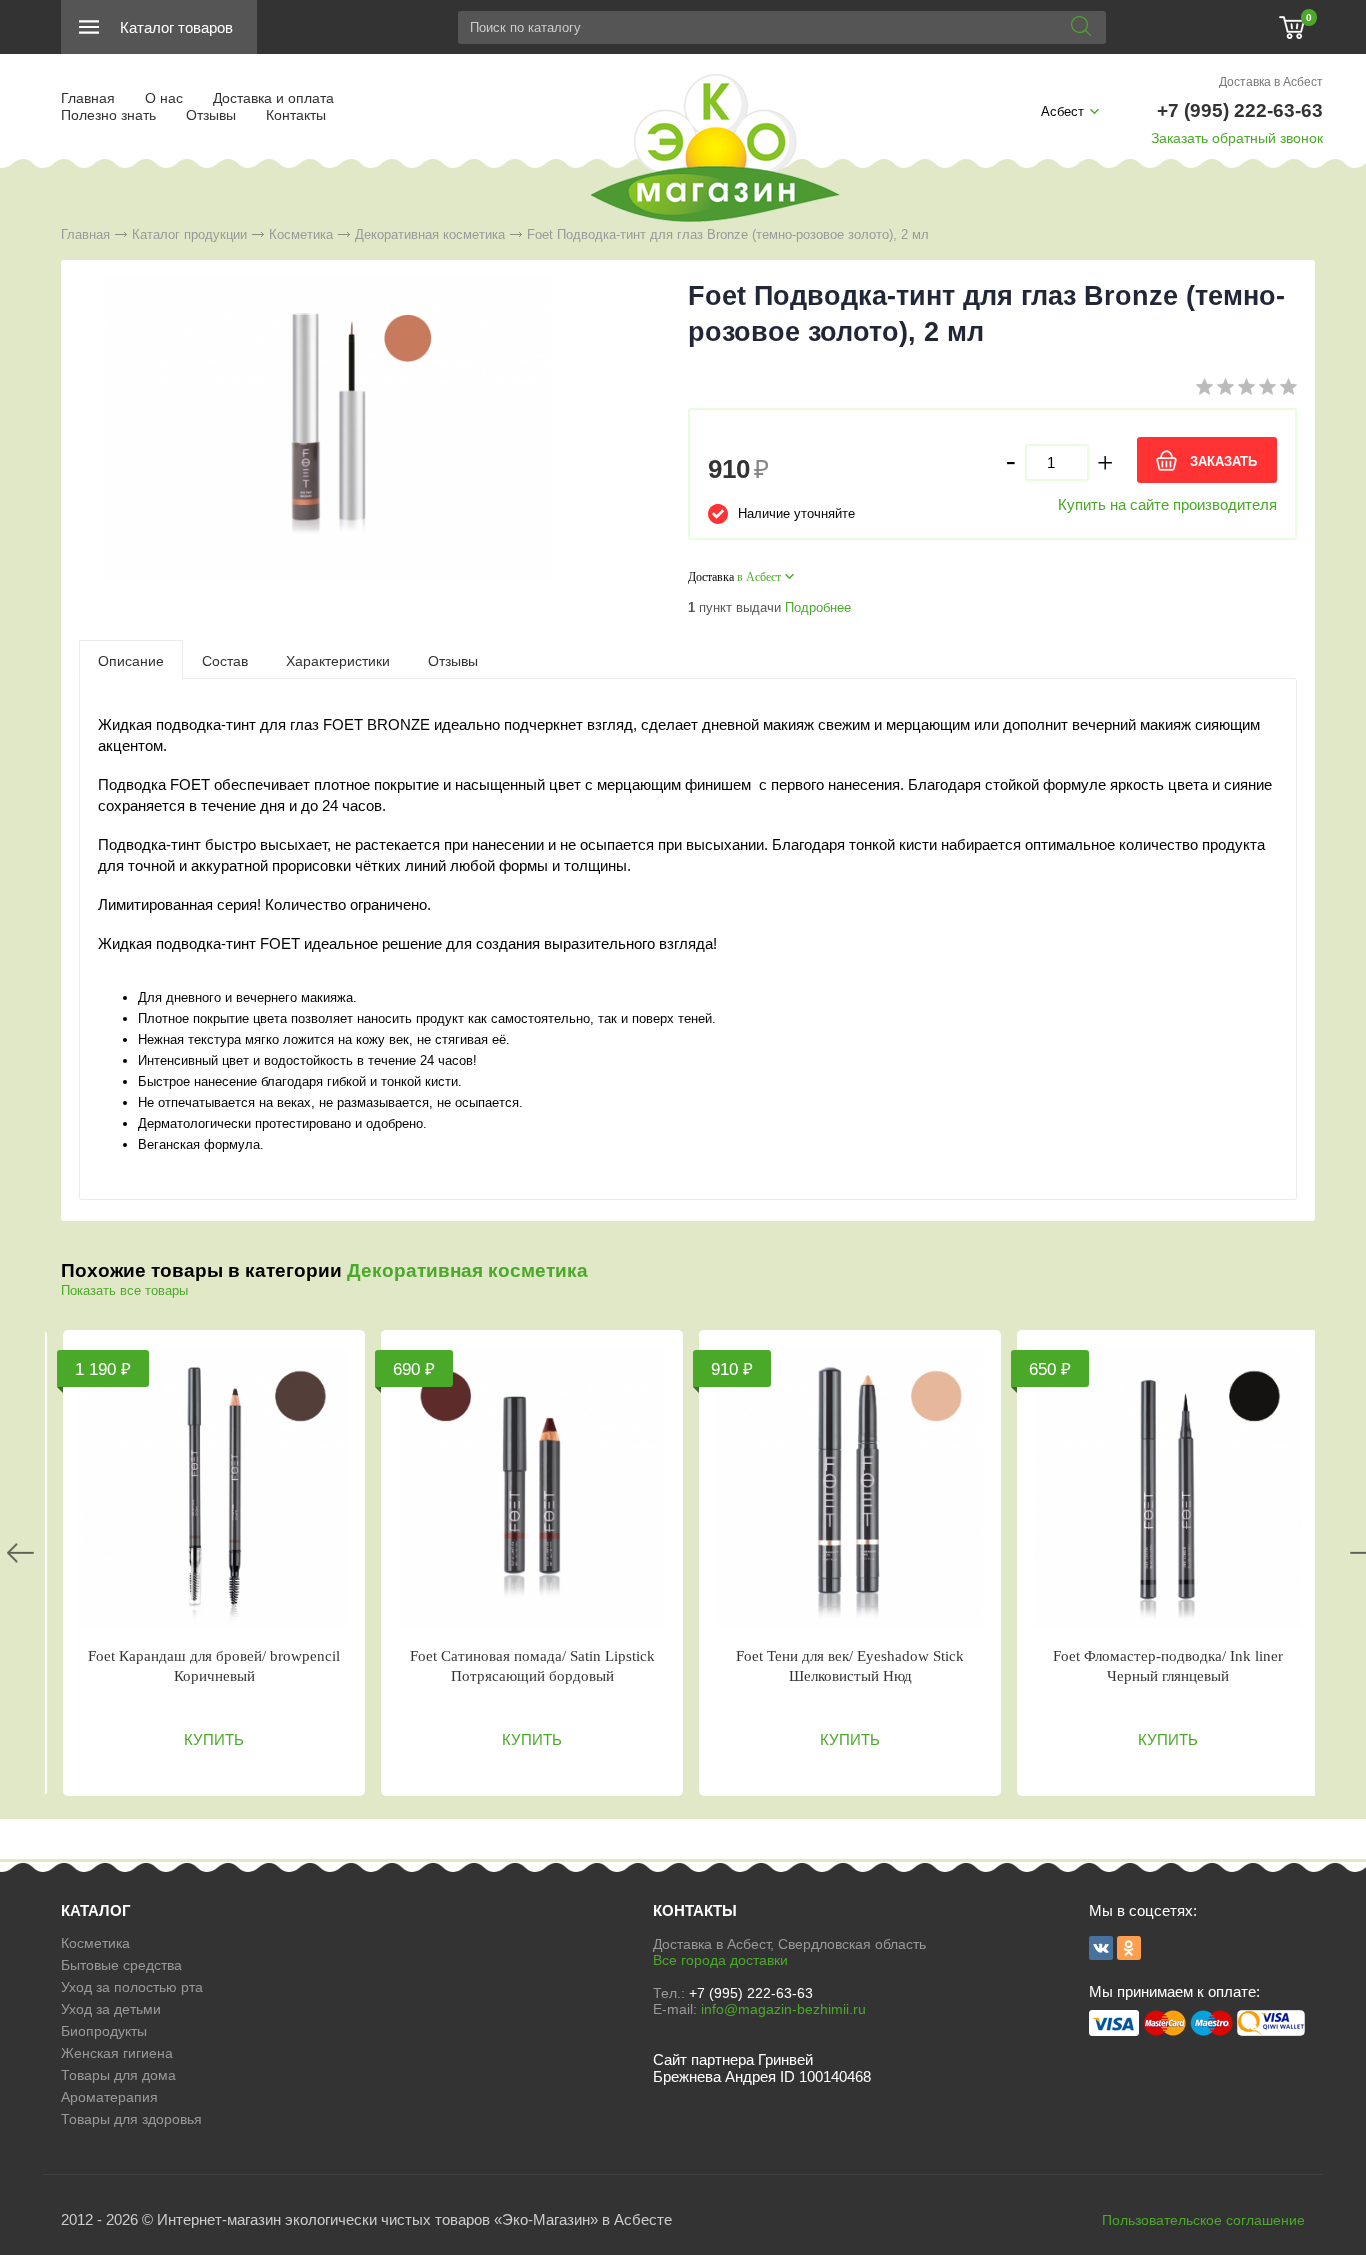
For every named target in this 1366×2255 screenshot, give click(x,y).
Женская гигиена (117, 2053)
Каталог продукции (189, 234)
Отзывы (211, 115)
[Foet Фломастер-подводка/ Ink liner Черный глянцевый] (1168, 1488)
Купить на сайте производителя (1167, 504)
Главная (88, 98)
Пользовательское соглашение (1203, 2220)
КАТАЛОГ (96, 1910)
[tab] (131, 660)
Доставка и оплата (273, 98)
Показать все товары (124, 1290)
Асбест (1062, 111)
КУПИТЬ (214, 1739)
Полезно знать (108, 115)
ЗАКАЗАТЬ (1223, 461)
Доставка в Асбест (1271, 82)
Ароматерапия (109, 2097)
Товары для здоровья (131, 2119)
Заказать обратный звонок (1237, 138)
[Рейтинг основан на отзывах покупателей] (1246, 390)
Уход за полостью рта (132, 1987)
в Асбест (759, 577)
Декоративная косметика (430, 234)
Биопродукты (104, 2031)
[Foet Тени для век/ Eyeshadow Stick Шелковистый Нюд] (850, 1488)
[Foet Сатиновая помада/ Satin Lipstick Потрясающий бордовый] (532, 1488)
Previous (20, 1553)
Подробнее (818, 607)
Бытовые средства (121, 1965)
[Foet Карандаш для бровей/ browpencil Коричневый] (214, 1488)
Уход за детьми (111, 2009)
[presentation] (131, 660)
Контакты (296, 115)
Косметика (301, 234)
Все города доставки (720, 1960)
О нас (164, 98)
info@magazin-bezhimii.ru (783, 2009)
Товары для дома (118, 2075)
